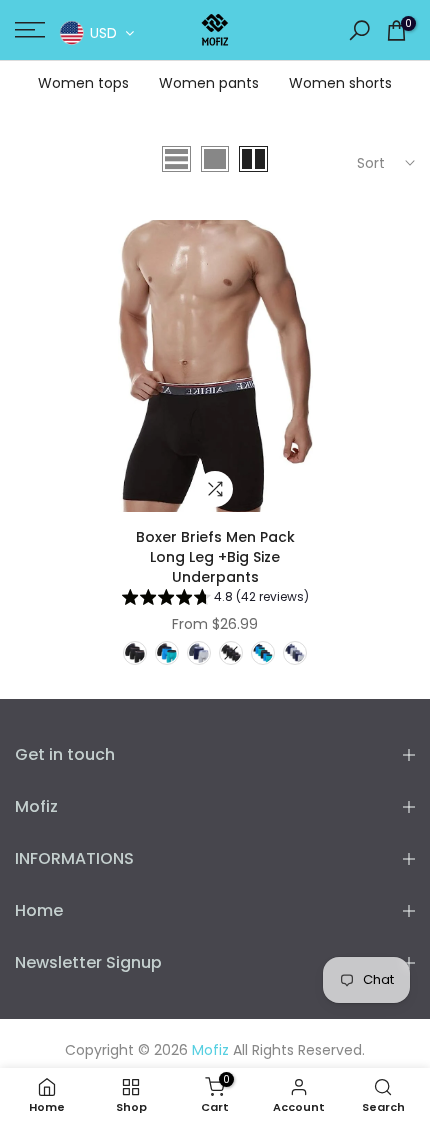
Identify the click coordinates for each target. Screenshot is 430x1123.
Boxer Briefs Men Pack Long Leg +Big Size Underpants (215, 557)
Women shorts (340, 83)
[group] (215, 599)
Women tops (83, 83)
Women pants (209, 83)
